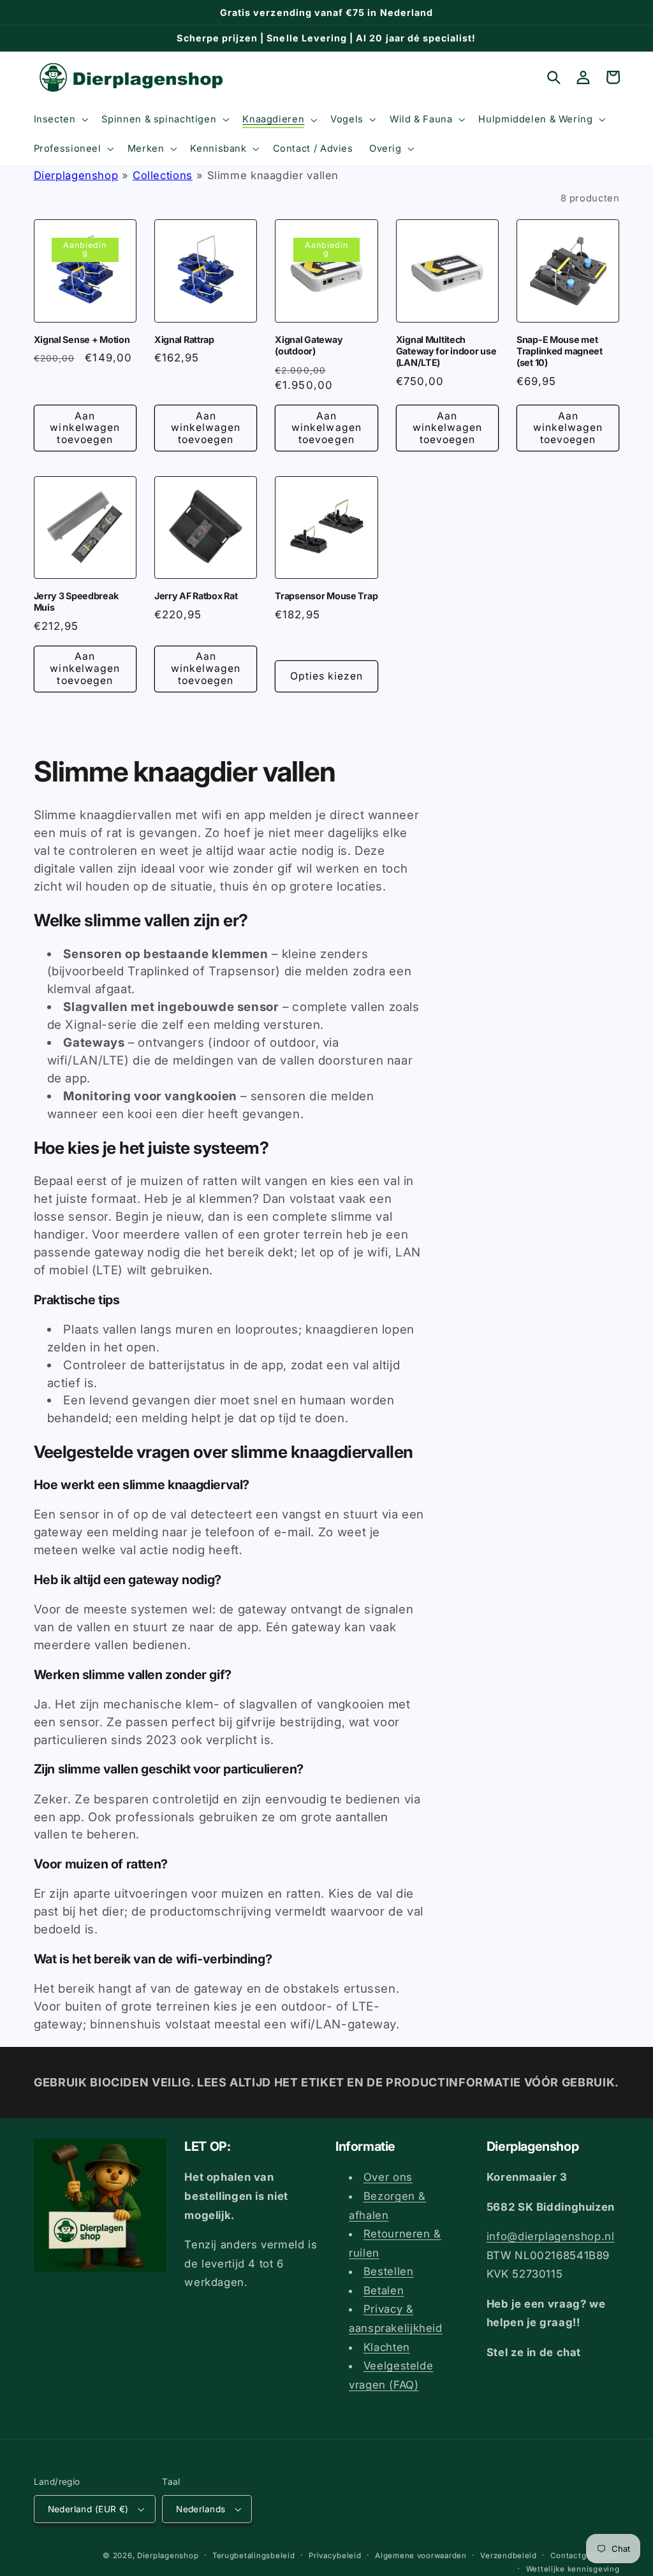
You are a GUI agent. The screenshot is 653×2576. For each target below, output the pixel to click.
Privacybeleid (335, 2556)
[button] (60, 119)
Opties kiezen (327, 676)
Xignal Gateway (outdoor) (309, 345)
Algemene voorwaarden (421, 2556)
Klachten (387, 2347)
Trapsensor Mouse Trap (326, 596)
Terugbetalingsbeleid (254, 2556)
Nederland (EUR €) (88, 2509)
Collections (163, 175)
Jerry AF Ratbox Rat (196, 596)
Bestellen (389, 2271)
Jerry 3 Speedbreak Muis (76, 601)
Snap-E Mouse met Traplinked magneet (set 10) (560, 351)
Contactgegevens (585, 2556)
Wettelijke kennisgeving (573, 2569)
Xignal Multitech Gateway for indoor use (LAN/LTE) (446, 351)
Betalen (384, 2290)
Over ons (388, 2177)
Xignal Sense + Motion (82, 339)
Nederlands (201, 2509)
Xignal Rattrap (184, 339)
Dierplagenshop (76, 175)
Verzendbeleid (509, 2556)
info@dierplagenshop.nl (551, 2236)
